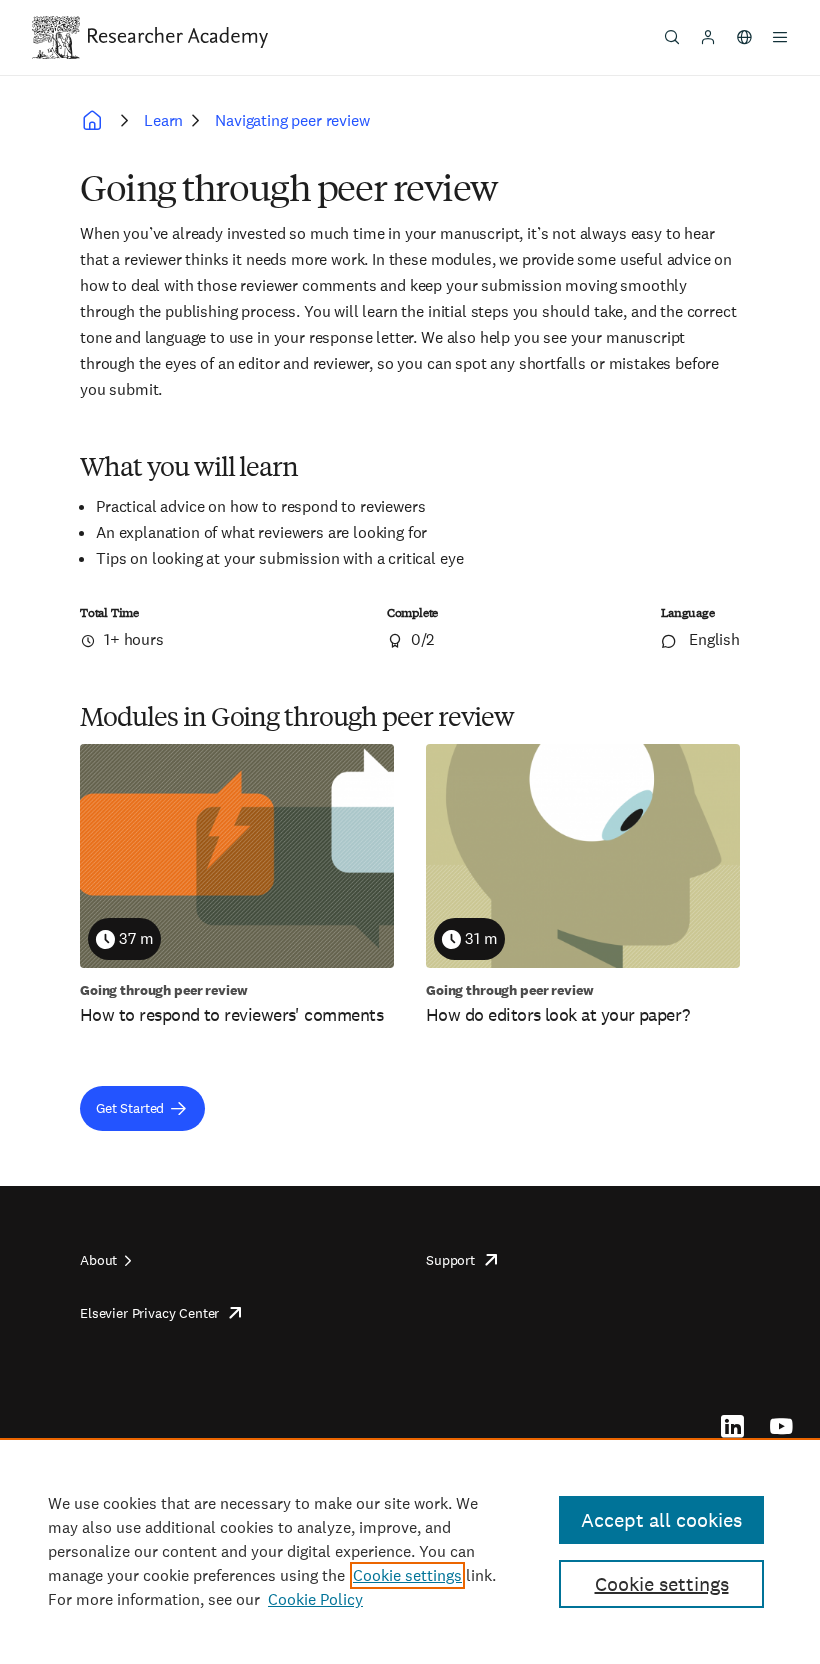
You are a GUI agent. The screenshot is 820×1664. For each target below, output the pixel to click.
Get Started (130, 1108)
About (98, 1260)
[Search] (672, 37)
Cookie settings (407, 1575)
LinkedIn (732, 1426)
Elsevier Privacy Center (149, 1313)
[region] (410, 1551)
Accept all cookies (661, 1520)
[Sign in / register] (708, 37)
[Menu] (780, 37)
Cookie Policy (315, 1599)
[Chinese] (744, 37)
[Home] (178, 37)
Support (450, 1260)
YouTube (781, 1426)
